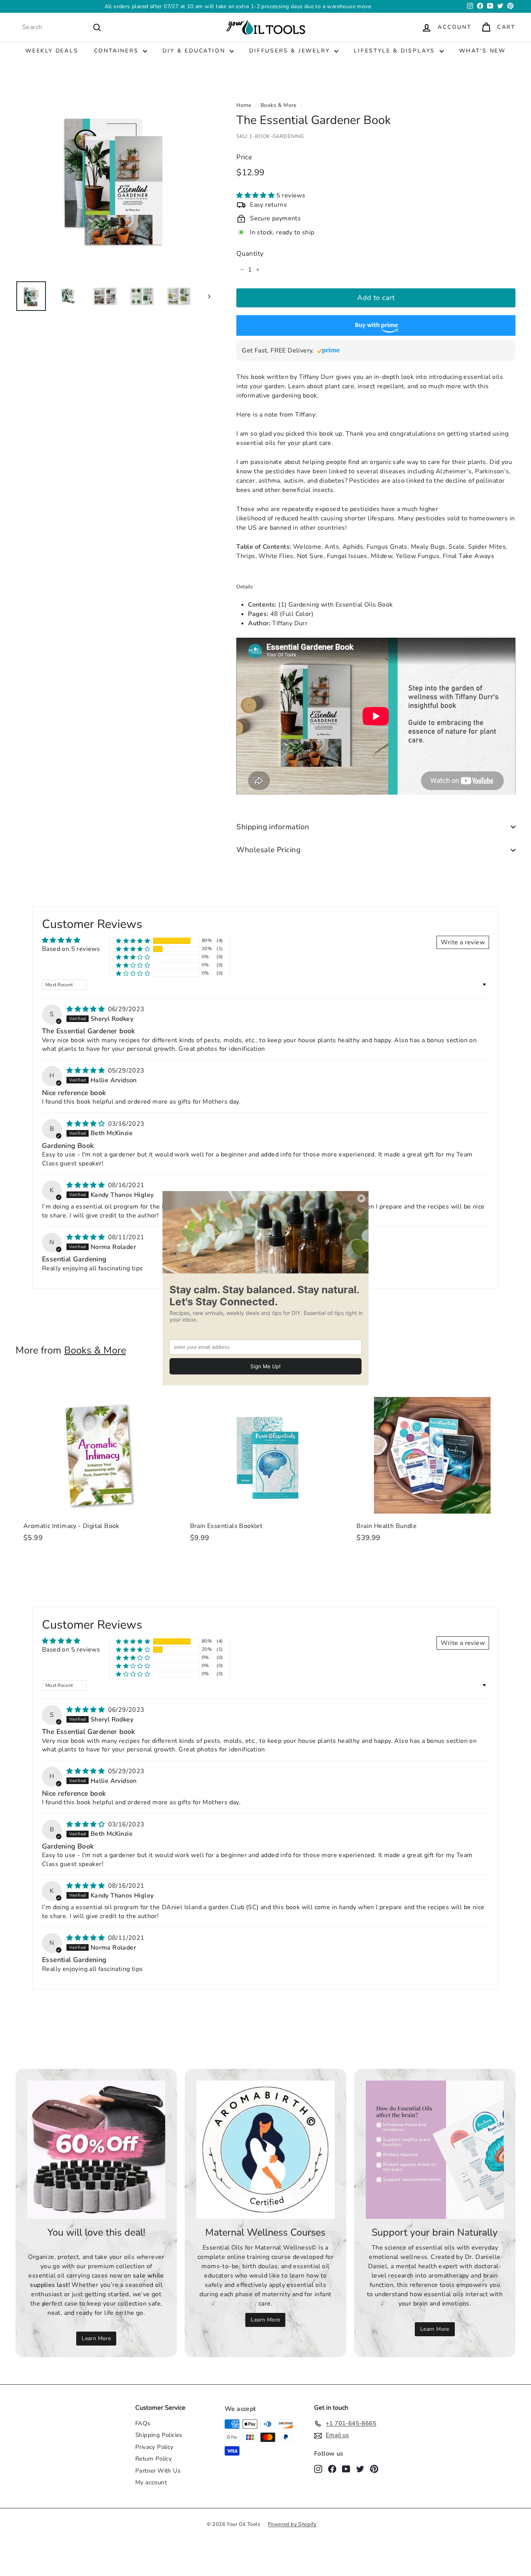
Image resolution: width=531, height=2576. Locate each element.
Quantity (250, 254)
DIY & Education (195, 51)
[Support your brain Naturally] (435, 2150)
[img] (86, 1009)
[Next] (205, 296)
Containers (118, 51)
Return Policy (154, 2459)
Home (244, 105)
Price (244, 157)
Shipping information (273, 827)
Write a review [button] (463, 942)
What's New (482, 51)
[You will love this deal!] (96, 2150)
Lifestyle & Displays (396, 51)
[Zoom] (113, 177)
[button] (256, 195)
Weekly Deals (52, 51)
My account (151, 2482)
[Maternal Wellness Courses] (265, 2150)
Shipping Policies (159, 2435)
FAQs (143, 2423)
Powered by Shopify (292, 2524)
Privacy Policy (155, 2447)
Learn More (96, 2338)
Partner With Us (158, 2471)
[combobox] (62, 27)
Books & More (279, 105)
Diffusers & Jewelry (291, 51)
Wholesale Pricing (268, 850)
